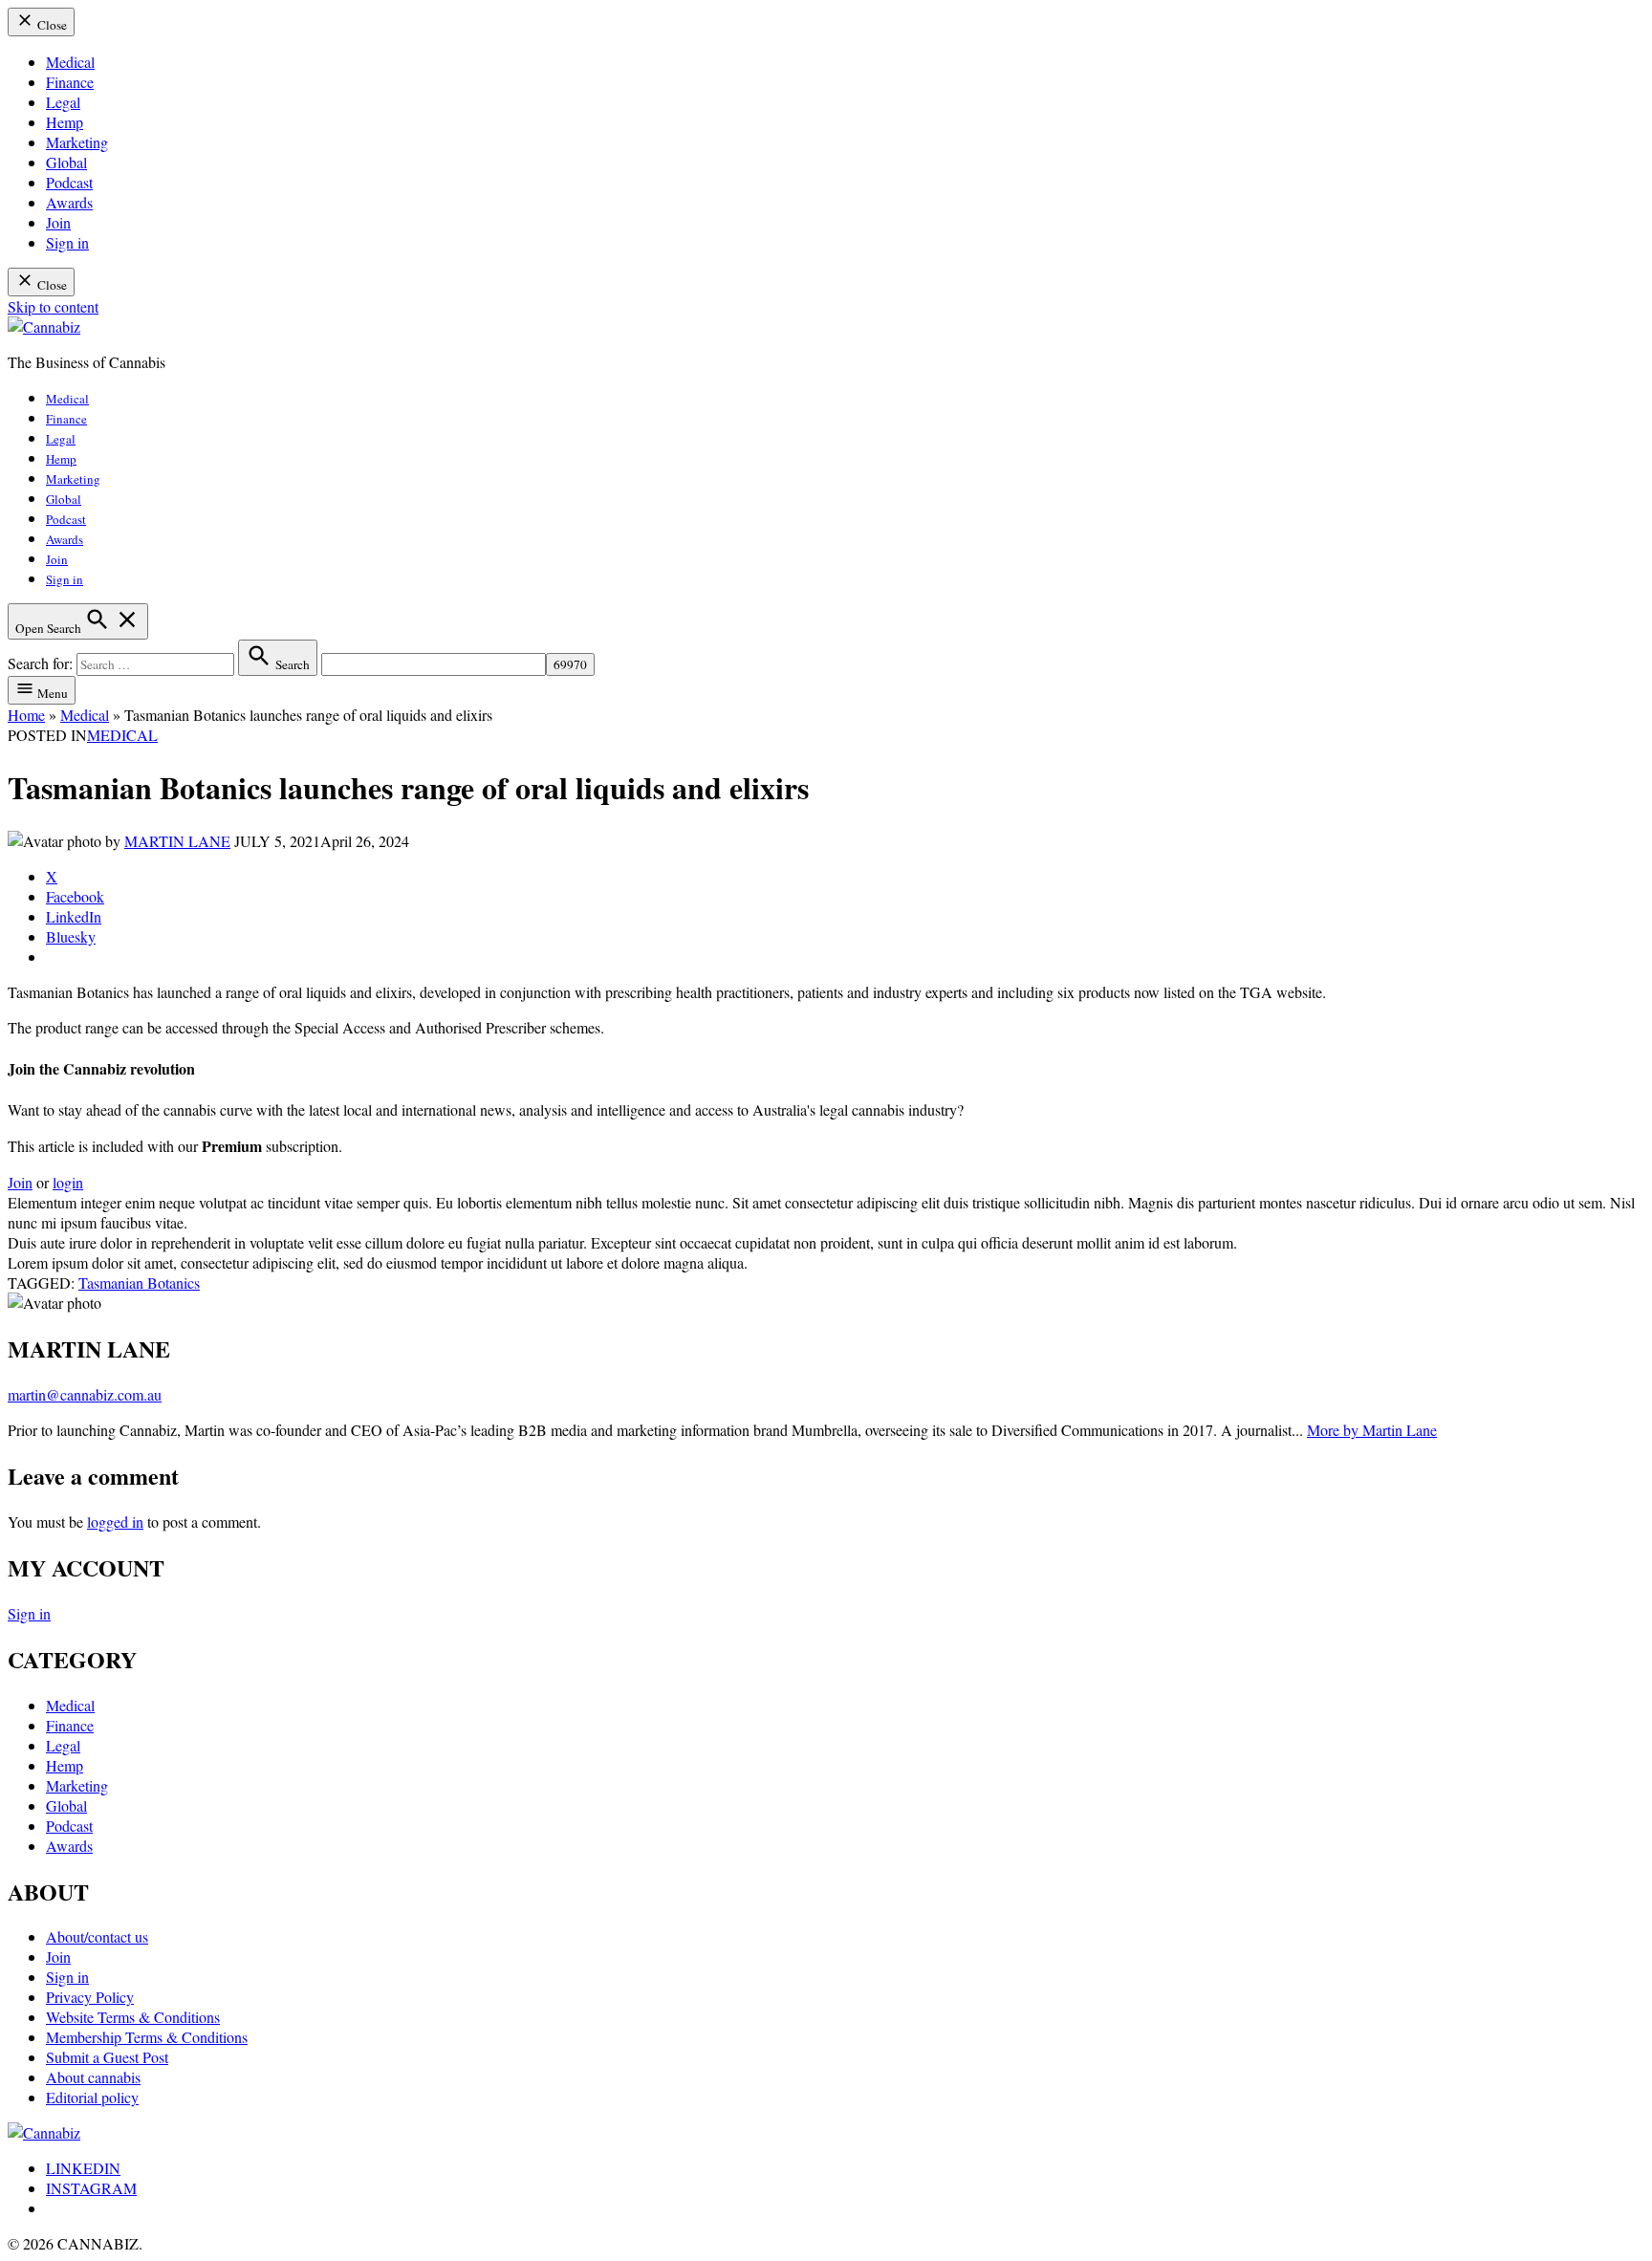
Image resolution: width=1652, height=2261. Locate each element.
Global (66, 162)
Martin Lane (177, 841)
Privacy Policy (90, 1997)
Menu (51, 693)
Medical (70, 62)
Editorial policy (92, 2097)
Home (26, 715)
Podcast (69, 182)
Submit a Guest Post (107, 2057)
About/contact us (97, 1936)
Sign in (67, 242)
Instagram (91, 2188)
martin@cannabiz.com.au (85, 1394)
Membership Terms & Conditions (147, 2037)
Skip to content (53, 306)
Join (58, 222)
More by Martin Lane (1372, 1430)
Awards (69, 202)
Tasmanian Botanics (139, 1283)
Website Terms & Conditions (133, 2017)
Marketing (77, 142)
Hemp (65, 122)
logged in (115, 1522)
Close (51, 25)
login (68, 1182)
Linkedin (83, 2168)
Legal (63, 102)
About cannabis (93, 2077)
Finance (70, 82)
